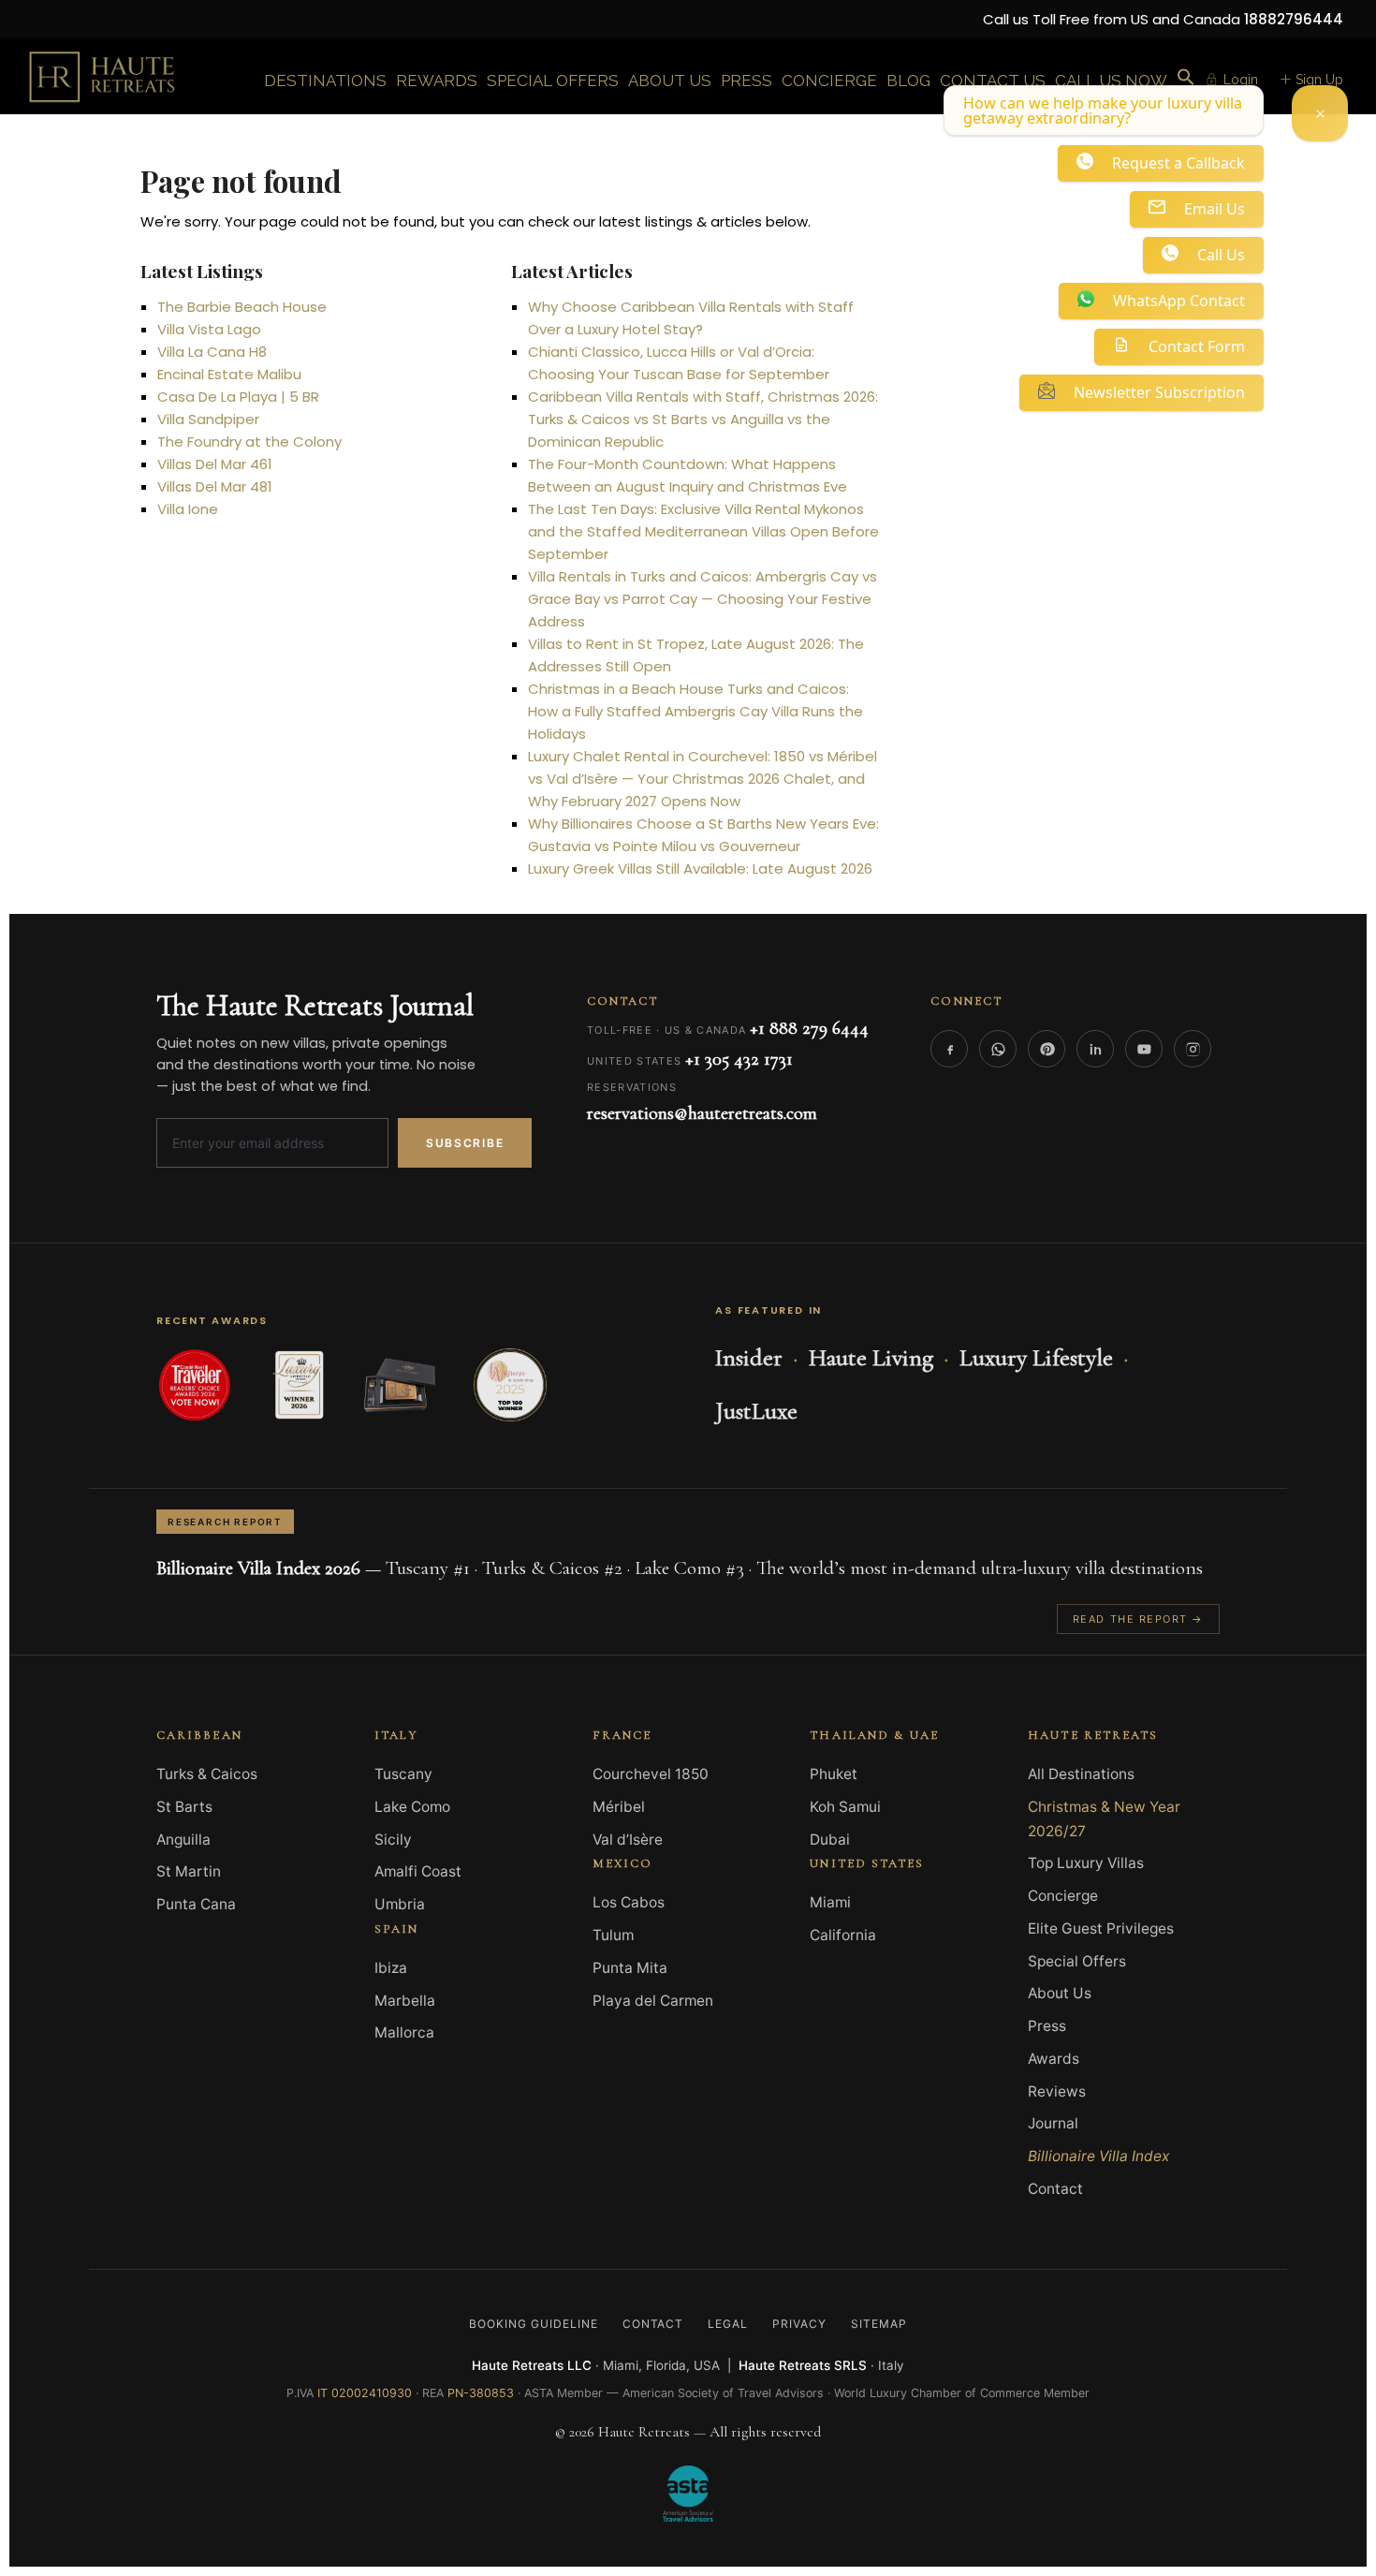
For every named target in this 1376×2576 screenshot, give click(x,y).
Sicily (393, 1840)
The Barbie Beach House (242, 307)
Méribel (619, 1807)
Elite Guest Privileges (1101, 1928)
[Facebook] (949, 1049)
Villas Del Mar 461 (215, 464)
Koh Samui (845, 1807)
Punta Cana (196, 1904)
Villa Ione (188, 509)
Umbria (400, 1904)
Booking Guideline (533, 2324)
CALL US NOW (1111, 81)
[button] (1186, 78)
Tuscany (403, 1774)
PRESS (747, 81)
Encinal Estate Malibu (229, 374)
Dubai (830, 1840)
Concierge (1063, 1896)
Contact (1055, 2189)
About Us (1060, 1993)
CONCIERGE (829, 81)
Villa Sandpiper (208, 419)
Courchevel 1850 (651, 1774)
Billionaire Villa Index (1098, 2156)
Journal (1053, 2123)
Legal (728, 2324)
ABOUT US (670, 81)
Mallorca (404, 2032)
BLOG (908, 81)
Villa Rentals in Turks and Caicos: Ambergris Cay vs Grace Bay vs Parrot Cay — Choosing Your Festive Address (703, 599)
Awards (1054, 2059)
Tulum (613, 1935)
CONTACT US (993, 81)
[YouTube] (1144, 1049)
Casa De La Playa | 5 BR (238, 397)
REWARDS (437, 81)
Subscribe (465, 1143)
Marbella (405, 2001)
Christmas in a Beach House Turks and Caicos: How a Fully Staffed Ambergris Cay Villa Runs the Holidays (695, 711)
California (843, 1935)
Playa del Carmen (653, 2001)
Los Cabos (629, 1902)
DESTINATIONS (325, 81)
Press (1047, 2026)
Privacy (799, 2324)
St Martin (189, 1871)
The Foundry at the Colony (249, 442)
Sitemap (879, 2324)
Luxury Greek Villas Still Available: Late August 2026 (700, 868)
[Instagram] (1193, 1049)
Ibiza (391, 1968)
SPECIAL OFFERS (553, 81)
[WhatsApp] (998, 1049)
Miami (830, 1902)
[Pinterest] (1047, 1049)
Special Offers (1077, 1961)
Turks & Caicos (207, 1774)
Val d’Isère (628, 1840)
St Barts (184, 1807)
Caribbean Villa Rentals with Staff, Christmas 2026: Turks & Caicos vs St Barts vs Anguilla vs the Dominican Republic (703, 419)
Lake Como (412, 1807)
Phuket (834, 1774)
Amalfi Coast (418, 1871)
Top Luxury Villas (1086, 1863)
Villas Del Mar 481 (215, 486)
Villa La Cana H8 (212, 352)
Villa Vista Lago (209, 329)
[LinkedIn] (1095, 1049)
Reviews (1057, 2091)
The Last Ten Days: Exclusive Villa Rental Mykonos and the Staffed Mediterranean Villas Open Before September (703, 531)
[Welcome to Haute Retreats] (1320, 113)
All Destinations (1081, 1774)
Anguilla (183, 1840)
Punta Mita (630, 1968)
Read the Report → (1138, 1619)
